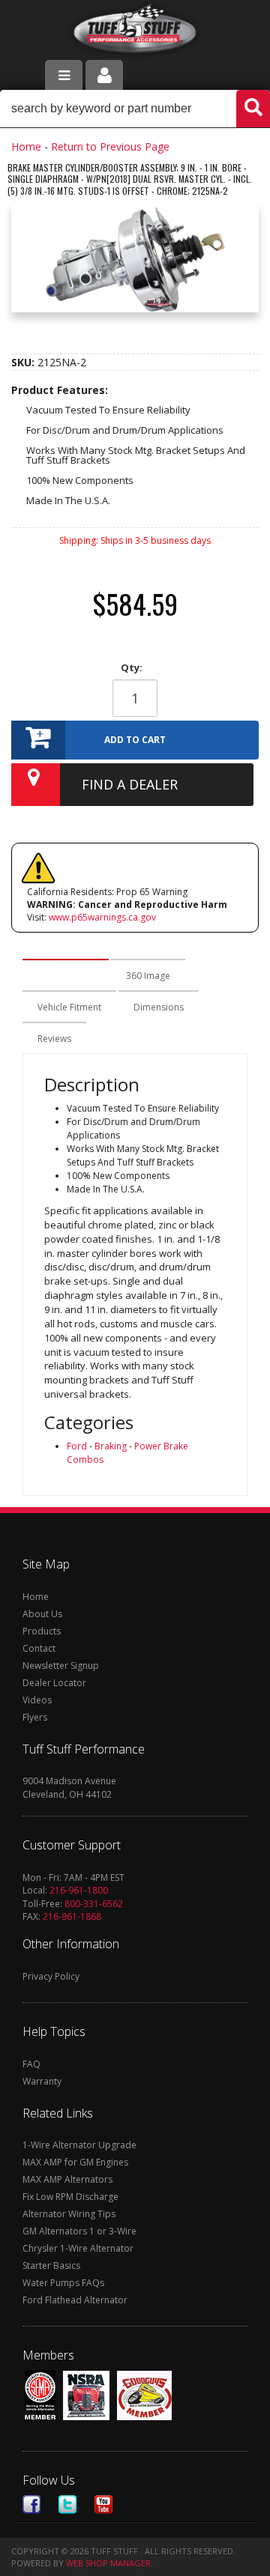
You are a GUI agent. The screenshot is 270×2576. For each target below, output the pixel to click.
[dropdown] (64, 75)
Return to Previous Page (110, 146)
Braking (111, 1446)
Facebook (31, 2504)
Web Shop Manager (108, 2563)
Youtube (103, 2504)
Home (26, 146)
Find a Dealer (130, 784)
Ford (77, 1446)
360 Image (148, 976)
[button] (135, 109)
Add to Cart (135, 740)
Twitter (67, 2504)
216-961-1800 (79, 1890)
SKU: (24, 362)
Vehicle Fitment (69, 1007)
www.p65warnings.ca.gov (102, 917)
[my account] (104, 75)
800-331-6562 (94, 1904)
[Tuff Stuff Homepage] (135, 32)
